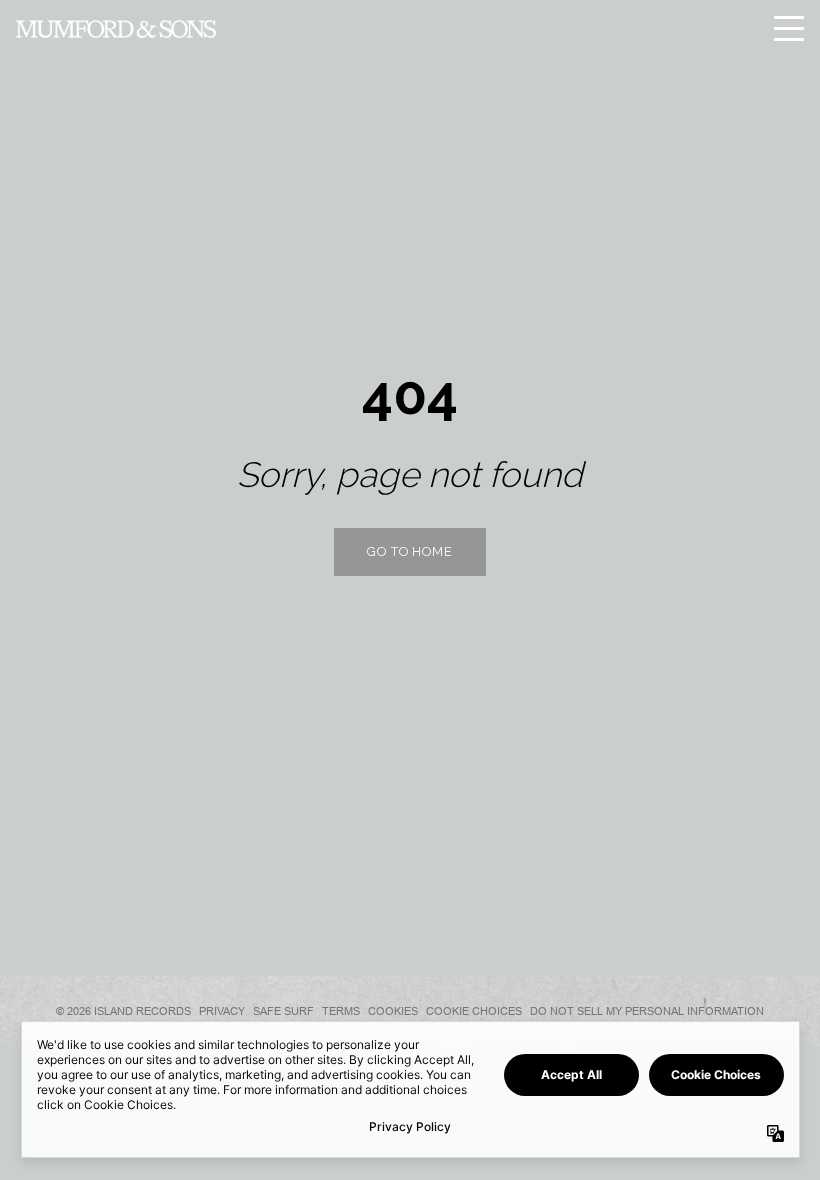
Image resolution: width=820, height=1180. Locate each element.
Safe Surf (283, 1011)
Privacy (222, 1011)
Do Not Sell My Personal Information (647, 1011)
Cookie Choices (474, 1011)
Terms (341, 1011)
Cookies (393, 1011)
